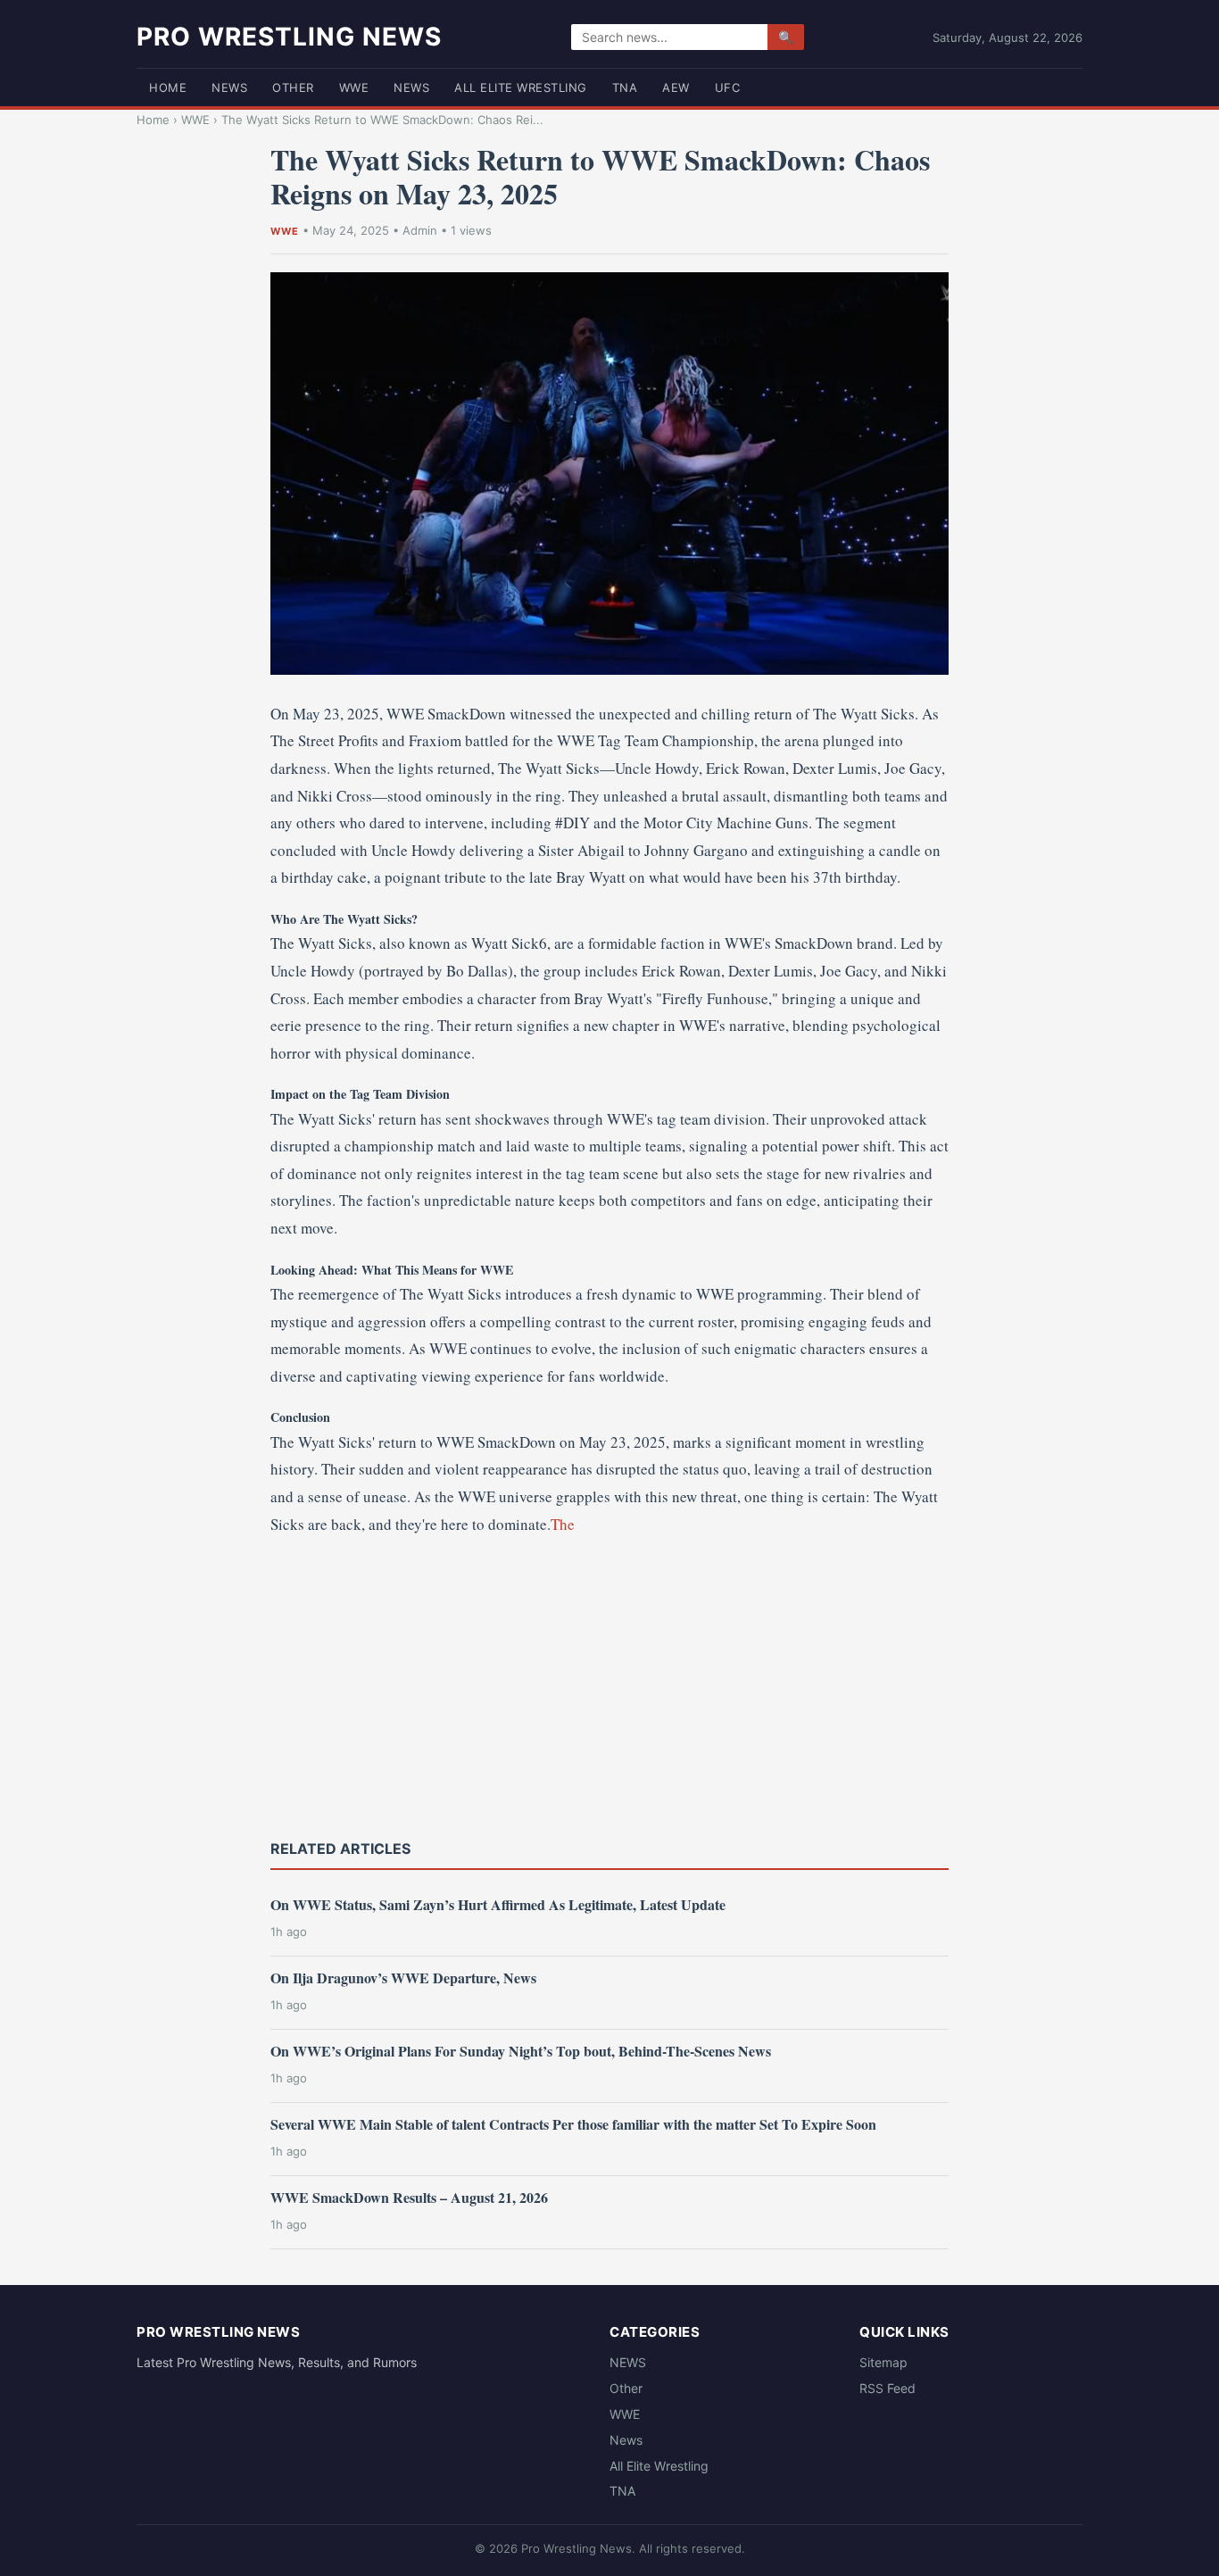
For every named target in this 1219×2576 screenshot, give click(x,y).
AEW (676, 87)
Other (293, 87)
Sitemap (883, 2362)
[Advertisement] (609, 1685)
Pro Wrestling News (289, 37)
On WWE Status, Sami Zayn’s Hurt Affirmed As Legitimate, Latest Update (498, 1904)
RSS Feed (887, 2388)
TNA (625, 87)
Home (168, 87)
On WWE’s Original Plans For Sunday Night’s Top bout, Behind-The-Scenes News (521, 2051)
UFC (728, 87)
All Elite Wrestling (521, 87)
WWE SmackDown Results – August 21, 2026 (409, 2197)
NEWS (229, 87)
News (411, 87)
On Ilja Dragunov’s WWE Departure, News (403, 1978)
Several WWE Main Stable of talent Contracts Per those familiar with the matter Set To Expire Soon (573, 2124)
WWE (354, 87)
